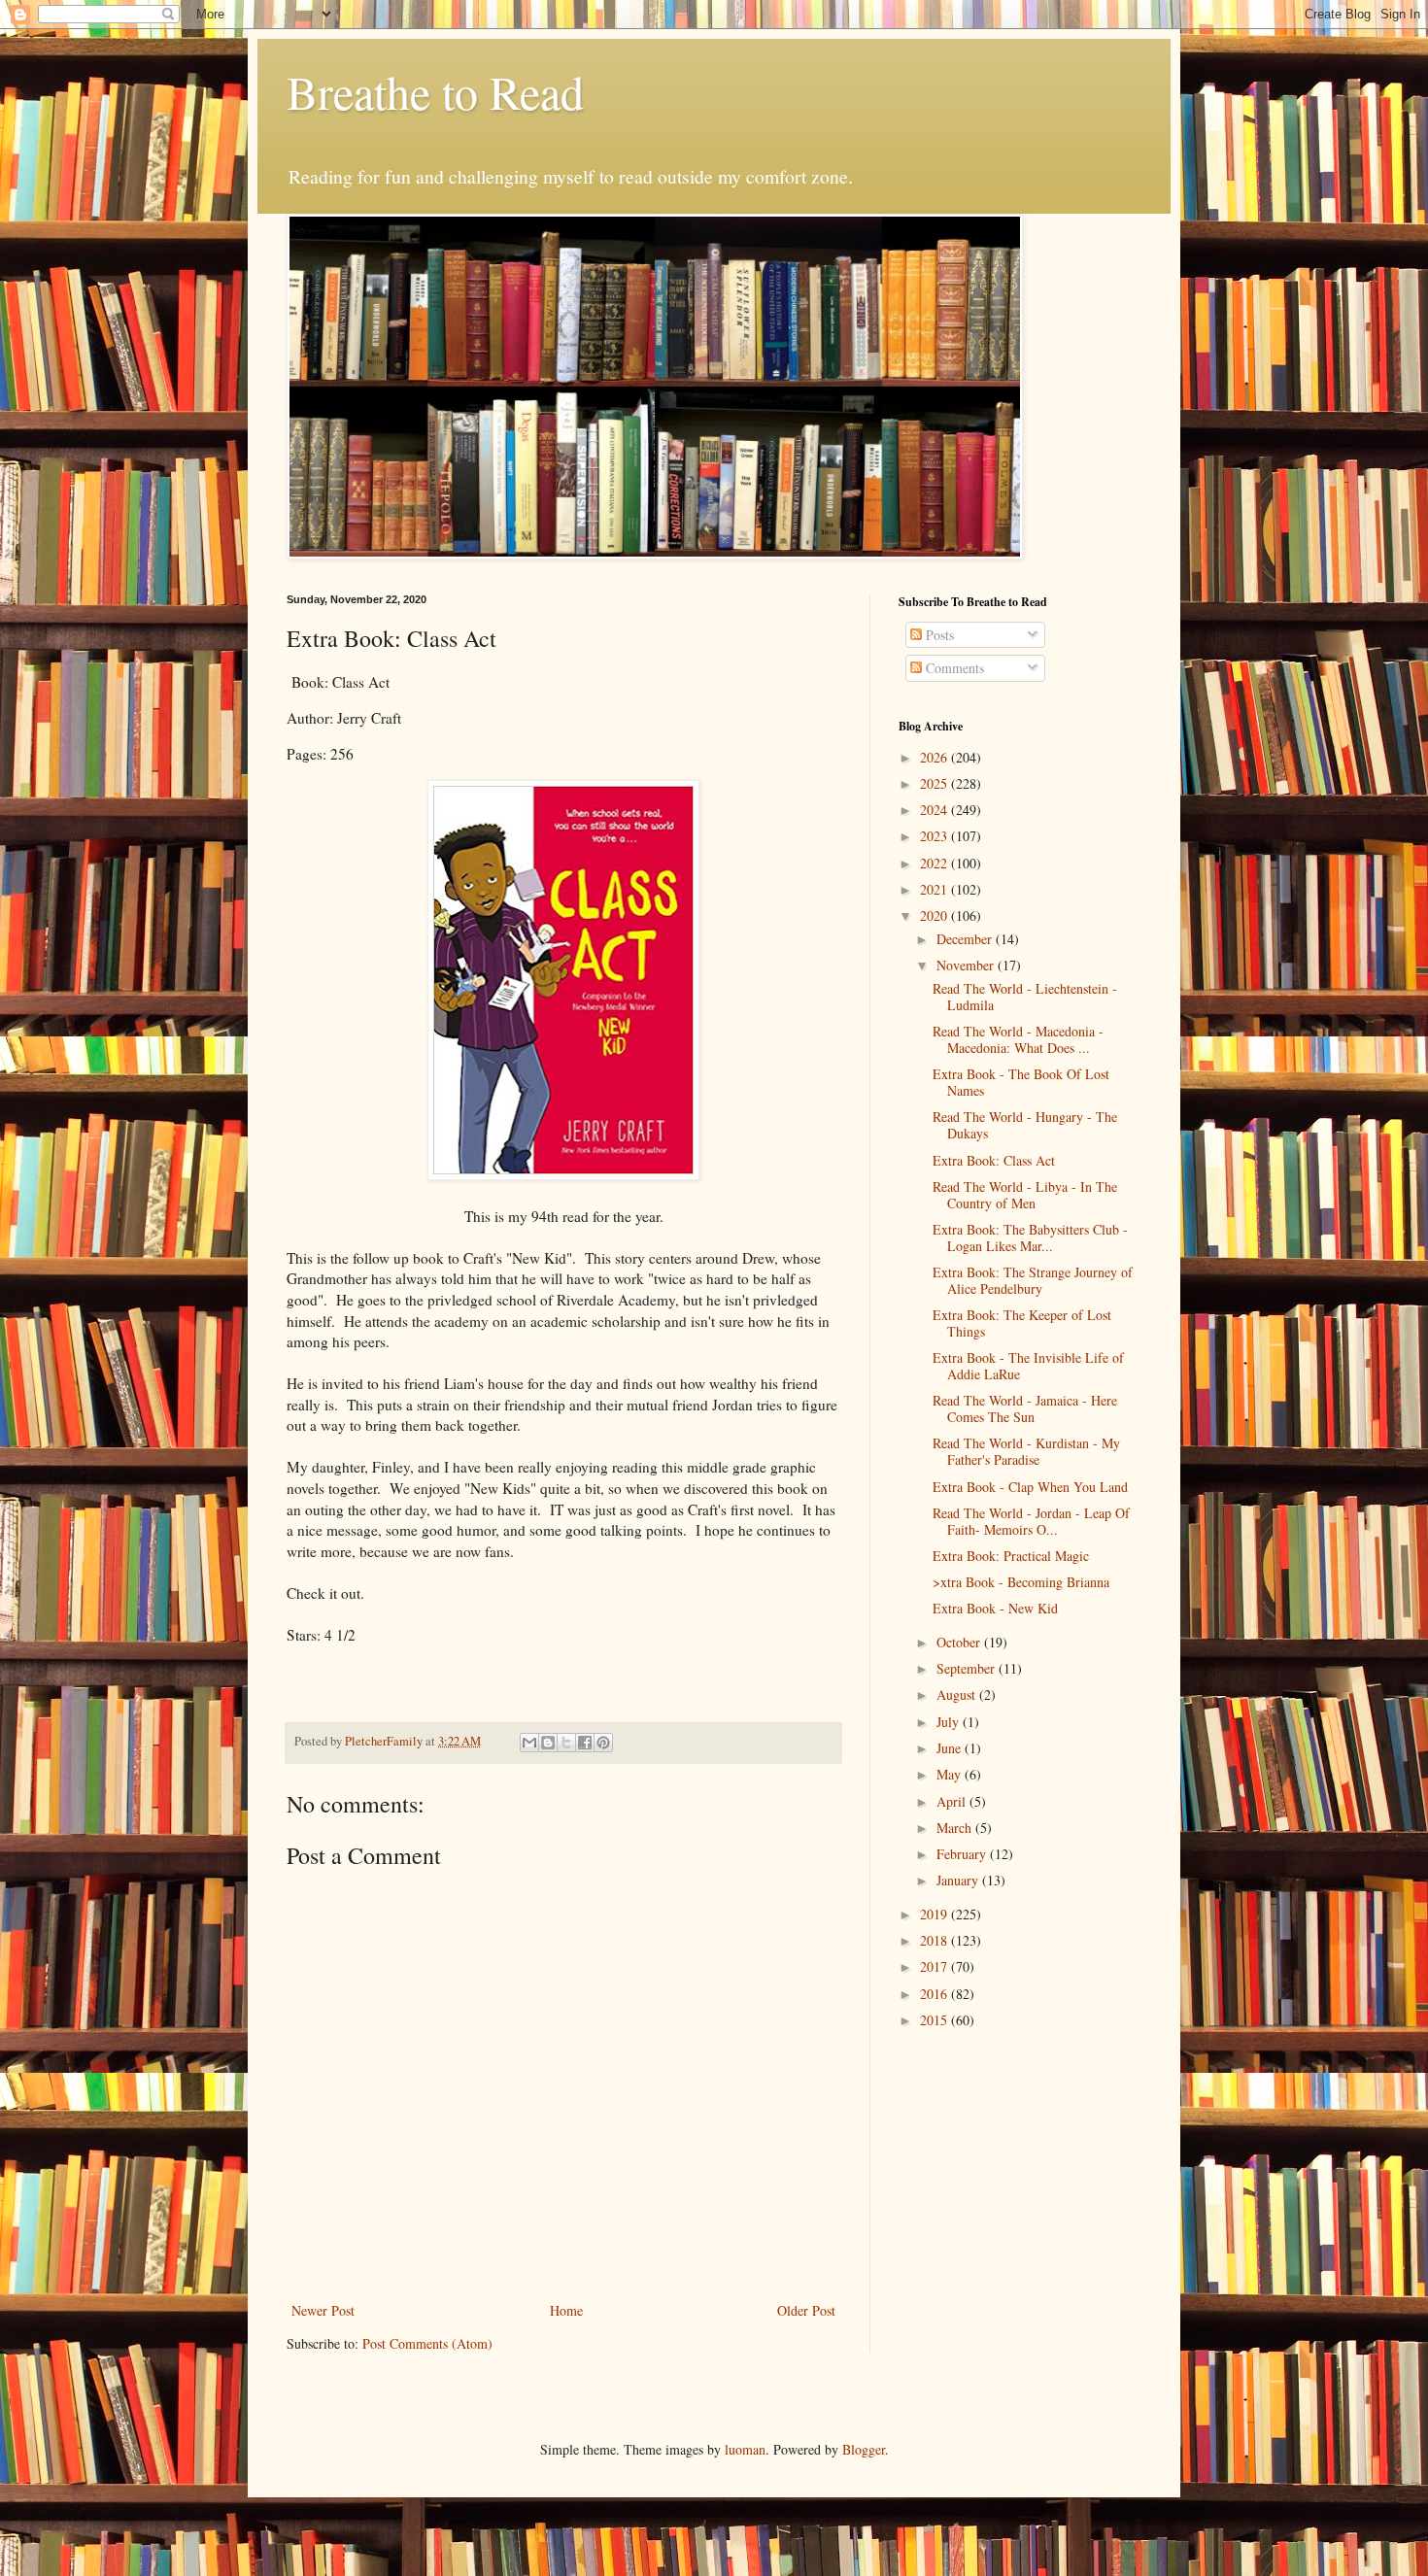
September (968, 1668)
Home (566, 2310)
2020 (935, 915)
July (950, 1722)
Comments (953, 668)
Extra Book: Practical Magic (1011, 1556)
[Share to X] (566, 1743)
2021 (935, 889)
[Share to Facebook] (585, 1743)
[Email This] (529, 1743)
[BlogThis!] (548, 1743)
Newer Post (323, 2310)
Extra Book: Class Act (994, 1160)
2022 (935, 863)
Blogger (864, 2449)
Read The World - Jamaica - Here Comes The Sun (1025, 1408)
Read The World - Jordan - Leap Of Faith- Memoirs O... (1031, 1521)
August (958, 1695)
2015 (935, 2020)
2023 (935, 836)
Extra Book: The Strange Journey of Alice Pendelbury (1033, 1280)
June (951, 1748)
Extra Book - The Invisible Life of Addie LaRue (1028, 1366)
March (956, 1828)
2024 (935, 810)
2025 (935, 783)
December (966, 939)
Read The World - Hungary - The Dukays (1025, 1125)
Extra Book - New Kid (995, 1608)
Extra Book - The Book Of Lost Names (1021, 1082)
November (967, 965)
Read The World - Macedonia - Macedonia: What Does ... (1018, 1039)
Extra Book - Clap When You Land (1030, 1487)
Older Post (806, 2310)
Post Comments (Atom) (427, 2343)
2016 (935, 1994)
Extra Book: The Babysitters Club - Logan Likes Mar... (1030, 1237)
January (959, 1880)
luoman (745, 2449)
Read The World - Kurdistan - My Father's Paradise (1026, 1451)
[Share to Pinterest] (603, 1743)
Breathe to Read (435, 91)
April (953, 1801)
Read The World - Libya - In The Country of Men (1025, 1195)
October (960, 1642)
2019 (935, 1914)
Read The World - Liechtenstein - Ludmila (1025, 997)
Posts (938, 635)
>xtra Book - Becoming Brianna (1021, 1582)
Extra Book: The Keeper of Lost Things (1022, 1323)
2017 (935, 1966)
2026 (935, 757)
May (951, 1774)
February (963, 1854)
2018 (935, 1940)
